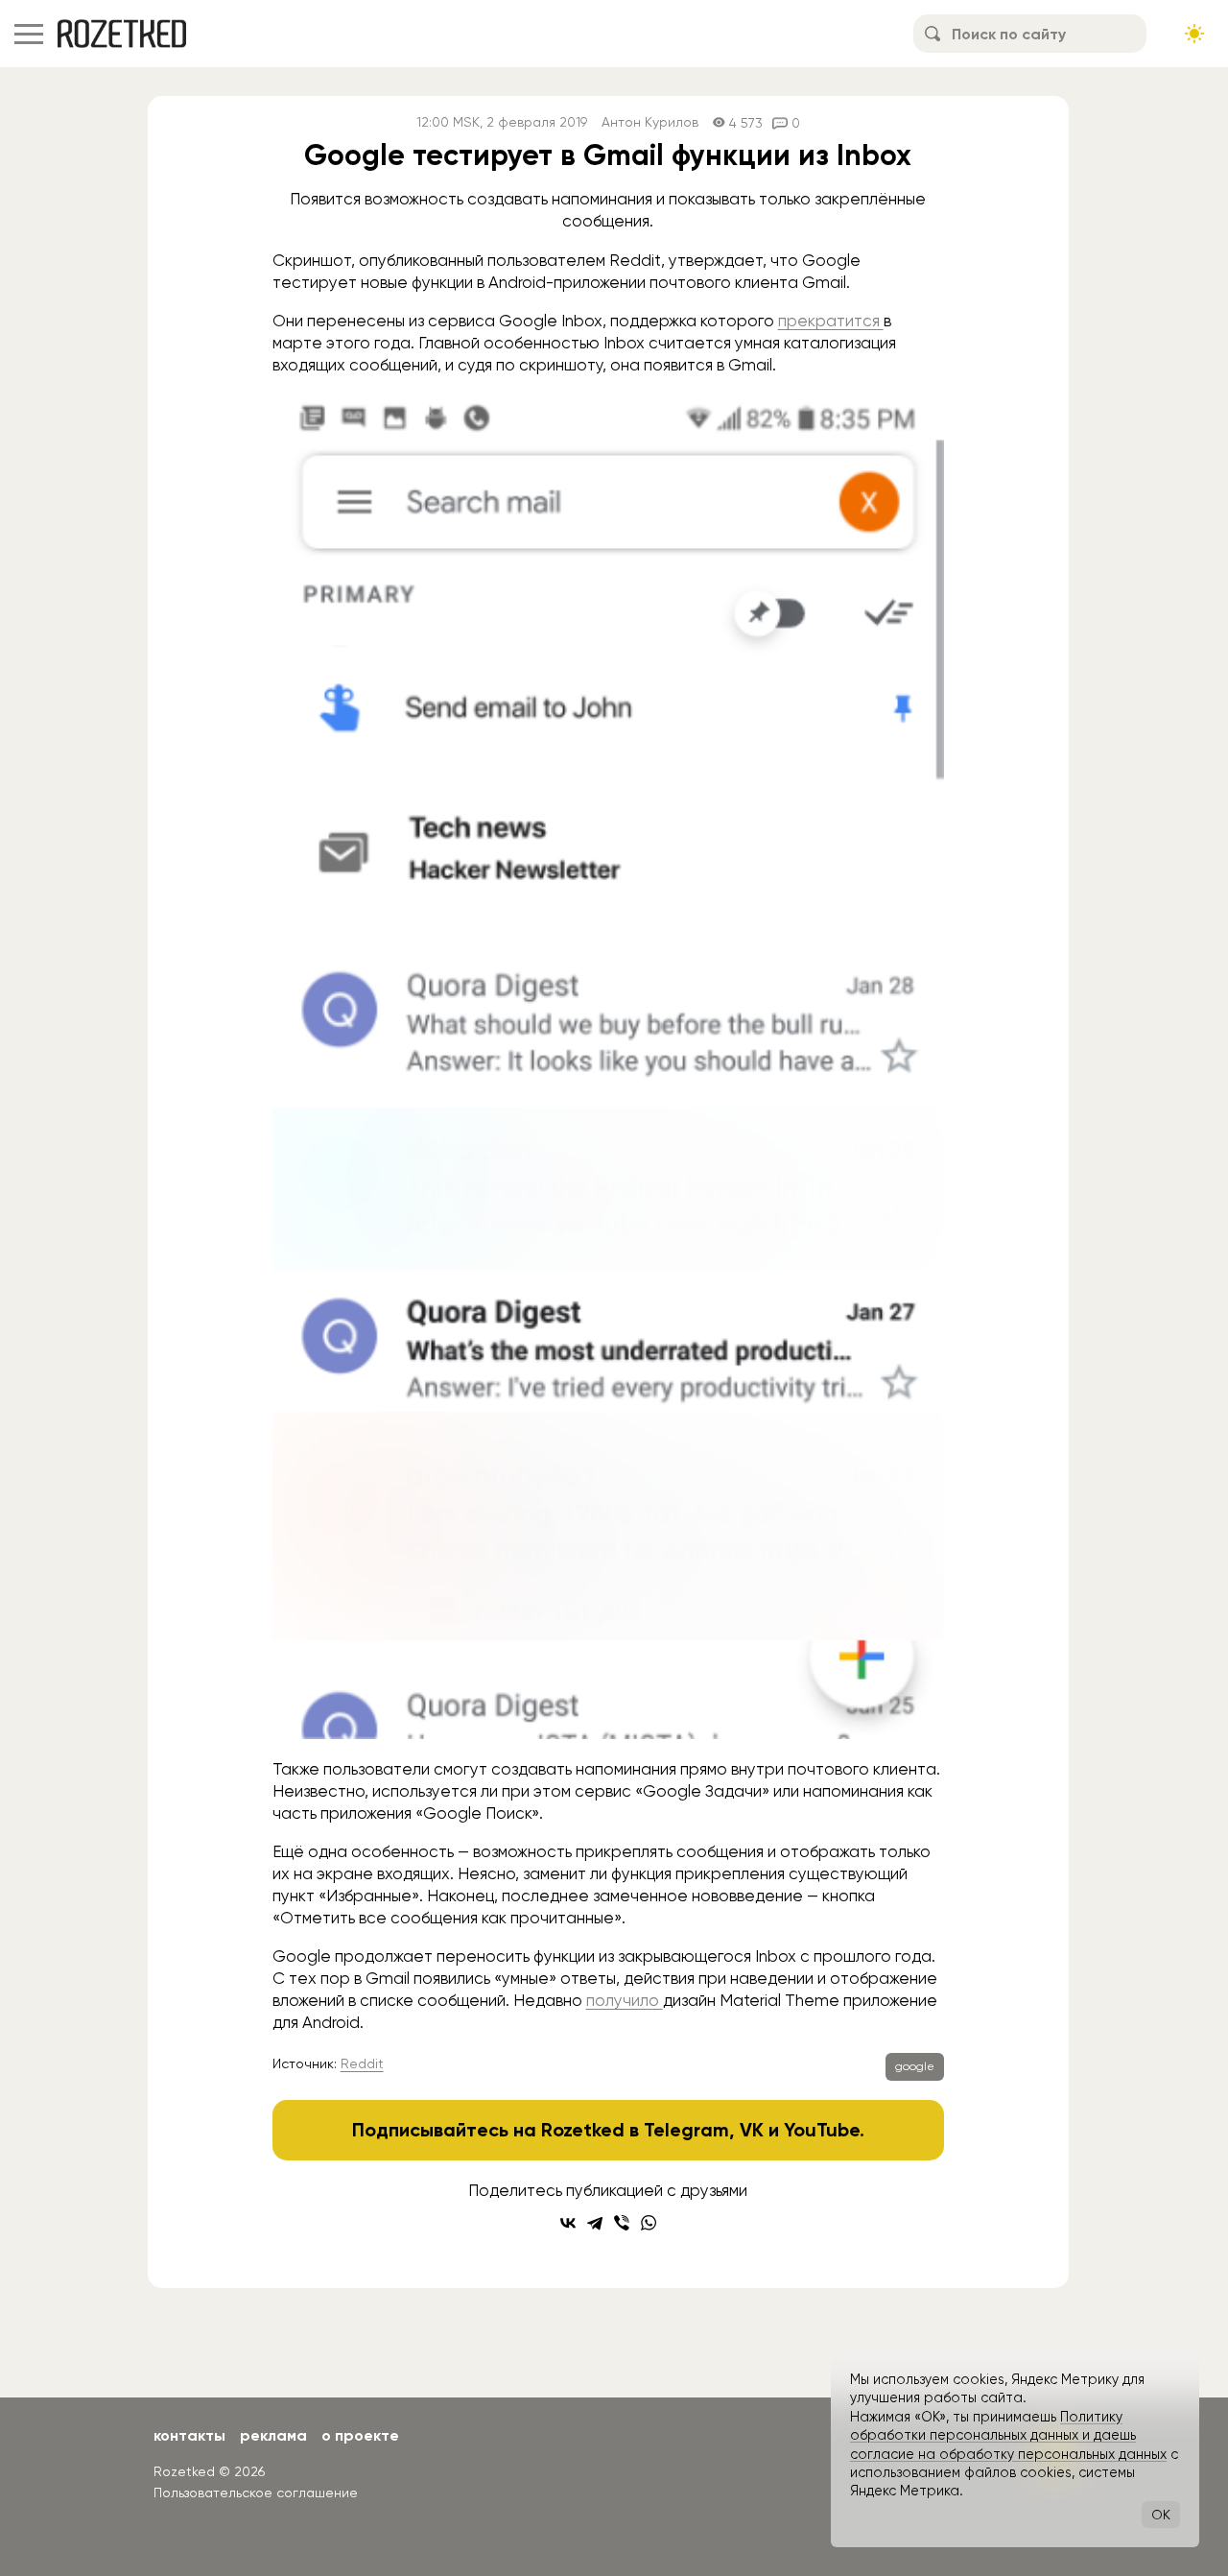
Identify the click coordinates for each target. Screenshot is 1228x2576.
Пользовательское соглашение (256, 2493)
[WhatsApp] (649, 2223)
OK (1161, 2515)
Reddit (362, 2063)
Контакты (189, 2435)
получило (625, 2000)
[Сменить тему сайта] (1194, 34)
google (915, 2066)
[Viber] (622, 2223)
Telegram (686, 2130)
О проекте (360, 2435)
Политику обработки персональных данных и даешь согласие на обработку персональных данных (1008, 2435)
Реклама (273, 2435)
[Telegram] (595, 2223)
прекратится (831, 321)
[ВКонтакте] (568, 2223)
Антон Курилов (650, 122)
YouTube (822, 2130)
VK (752, 2130)
